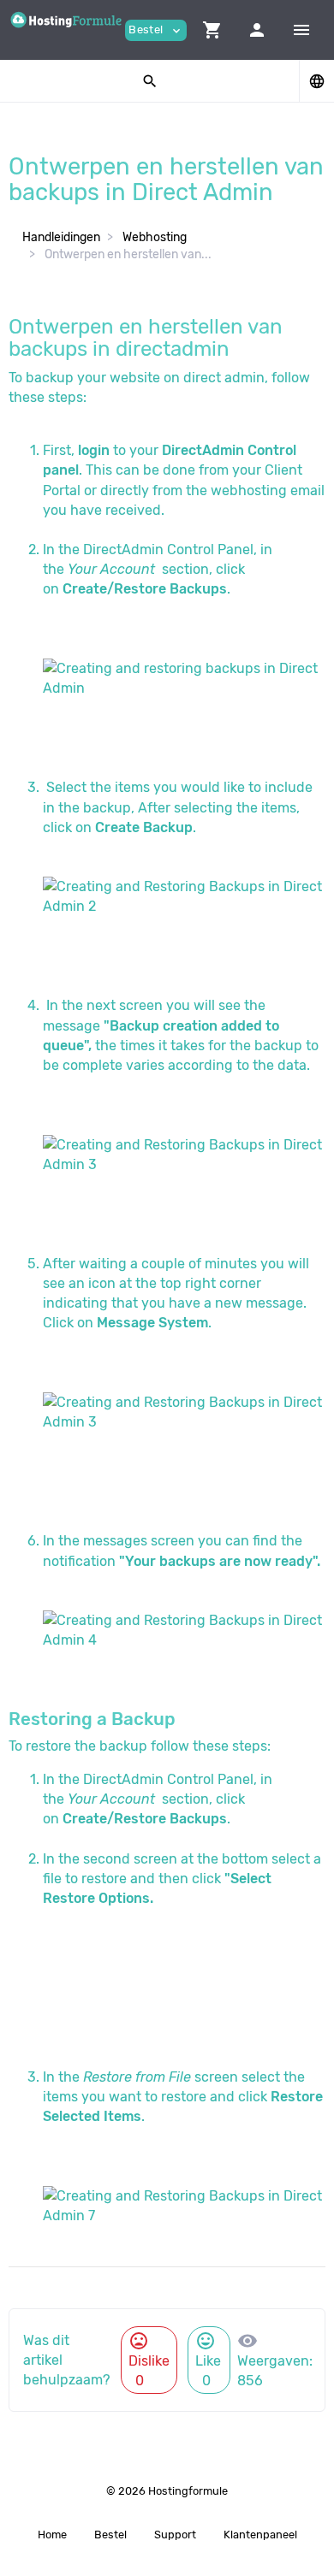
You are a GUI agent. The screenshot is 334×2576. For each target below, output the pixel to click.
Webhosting (155, 237)
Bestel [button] (156, 30)
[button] (212, 30)
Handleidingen (61, 237)
